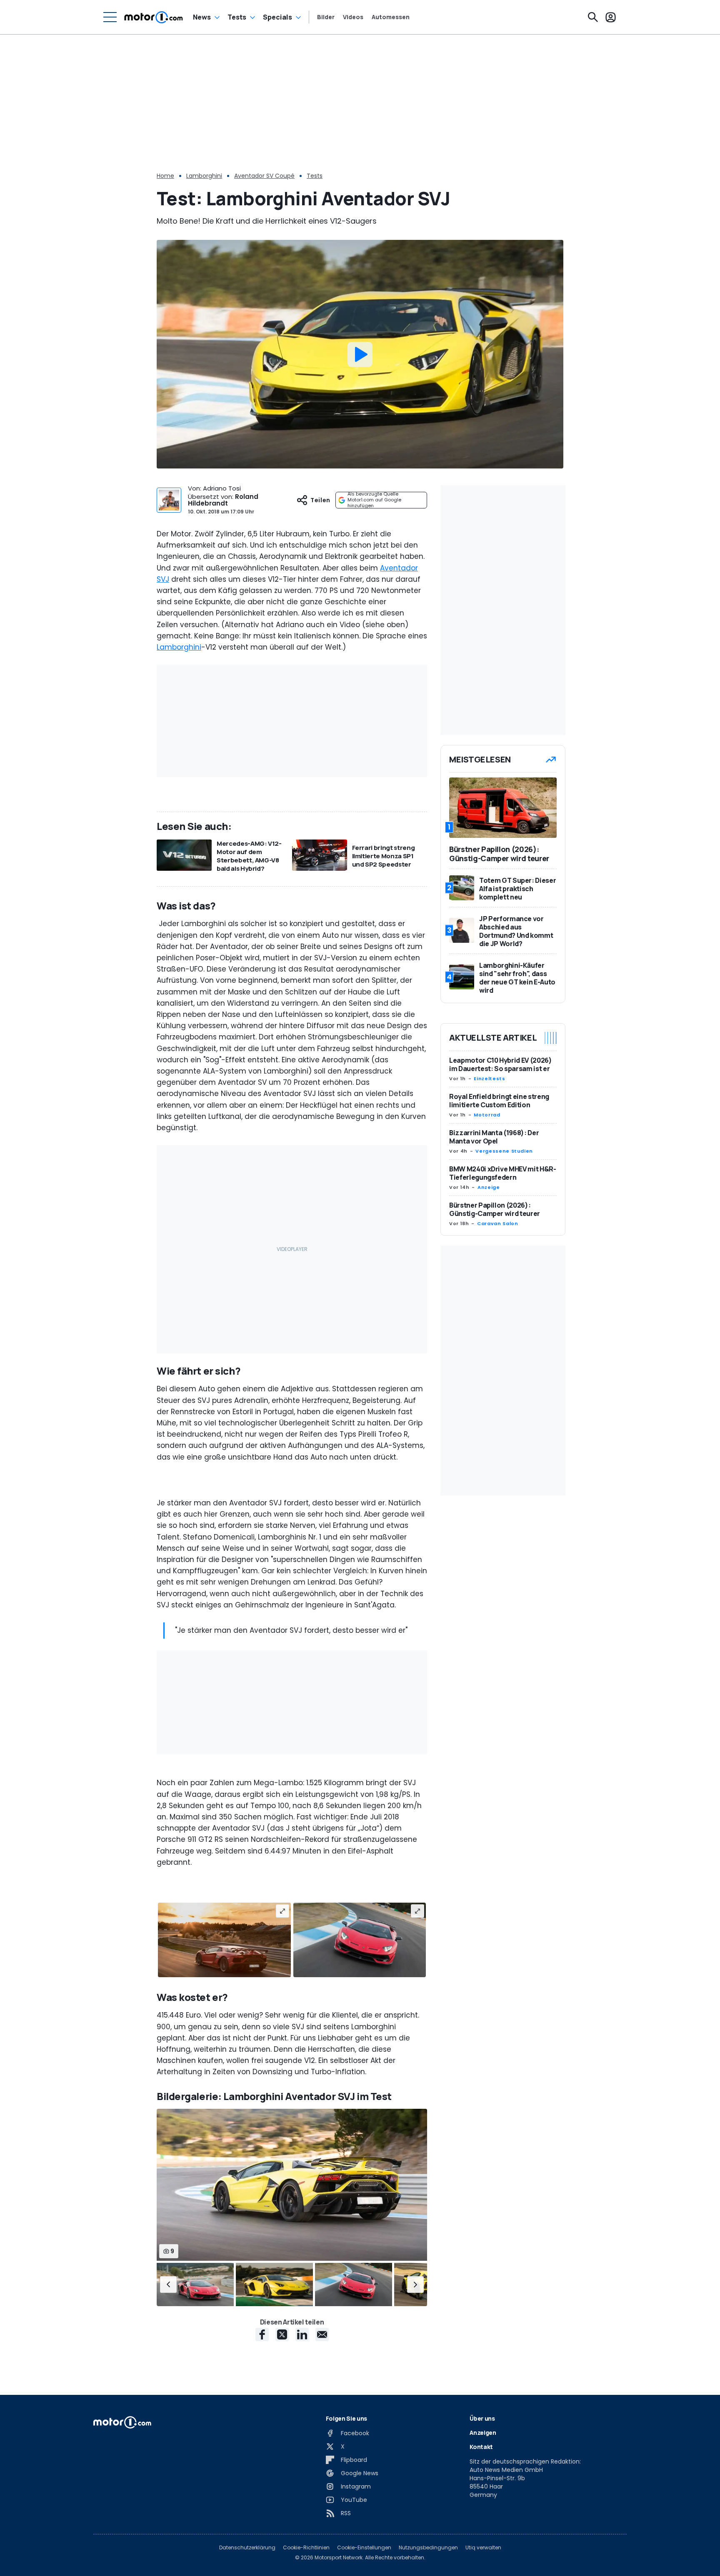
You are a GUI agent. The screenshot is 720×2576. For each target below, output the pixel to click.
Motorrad (487, 1115)
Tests (237, 17)
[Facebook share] (262, 2334)
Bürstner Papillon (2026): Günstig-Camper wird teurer (495, 1209)
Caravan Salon (497, 1223)
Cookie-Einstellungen (364, 2548)
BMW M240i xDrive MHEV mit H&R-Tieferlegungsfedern (503, 1173)
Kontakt (481, 2447)
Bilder (326, 17)
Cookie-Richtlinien (306, 2548)
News (202, 17)
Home (165, 176)
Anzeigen (483, 2433)
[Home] (154, 17)
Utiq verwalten (483, 2548)
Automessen (391, 17)
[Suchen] (593, 17)
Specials (277, 17)
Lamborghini (204, 176)
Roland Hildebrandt (223, 500)
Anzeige (489, 1187)
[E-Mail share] (322, 2334)
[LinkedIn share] (302, 2334)
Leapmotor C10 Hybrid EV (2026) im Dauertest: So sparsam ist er (501, 1064)
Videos (353, 17)
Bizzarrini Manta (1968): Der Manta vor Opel (494, 1137)
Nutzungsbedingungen (428, 2548)
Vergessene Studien (504, 1151)
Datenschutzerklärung (247, 2548)
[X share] (282, 2334)
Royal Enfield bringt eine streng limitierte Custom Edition (499, 1101)
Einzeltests (489, 1079)
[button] (168, 2285)
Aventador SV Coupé (264, 176)
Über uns (482, 2418)
